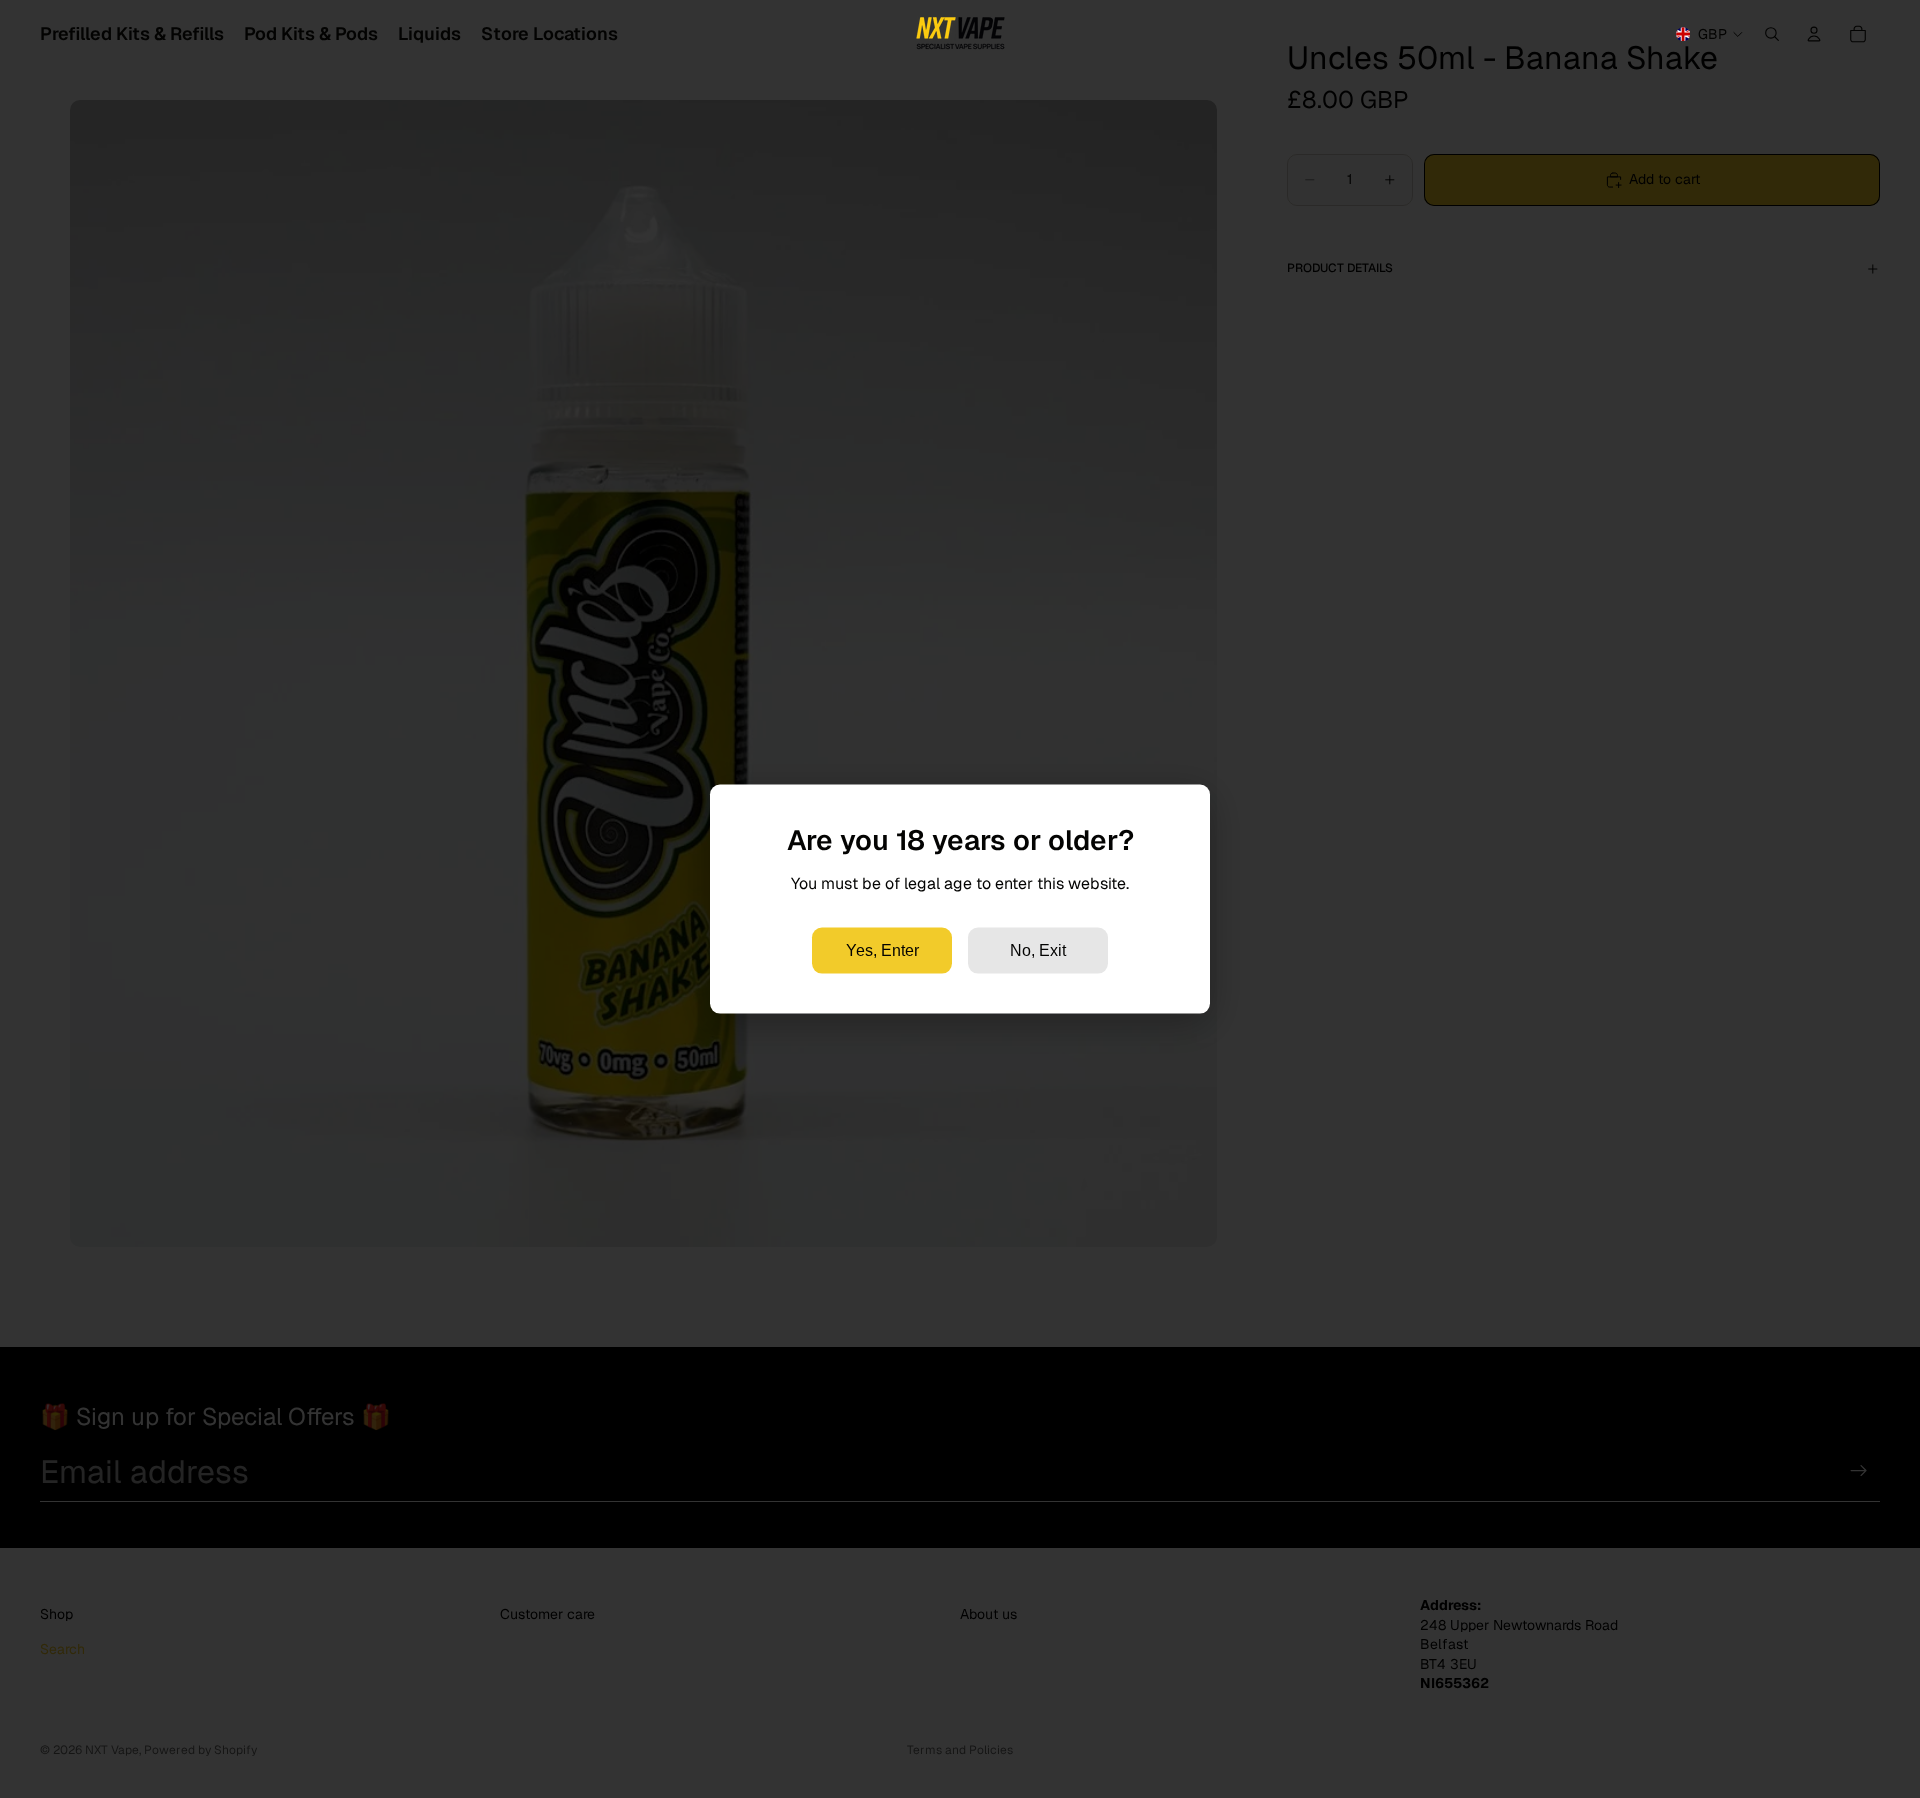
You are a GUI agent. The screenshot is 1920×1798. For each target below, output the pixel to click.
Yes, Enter (882, 949)
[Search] (1772, 34)
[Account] (1814, 34)
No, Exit (1038, 949)
